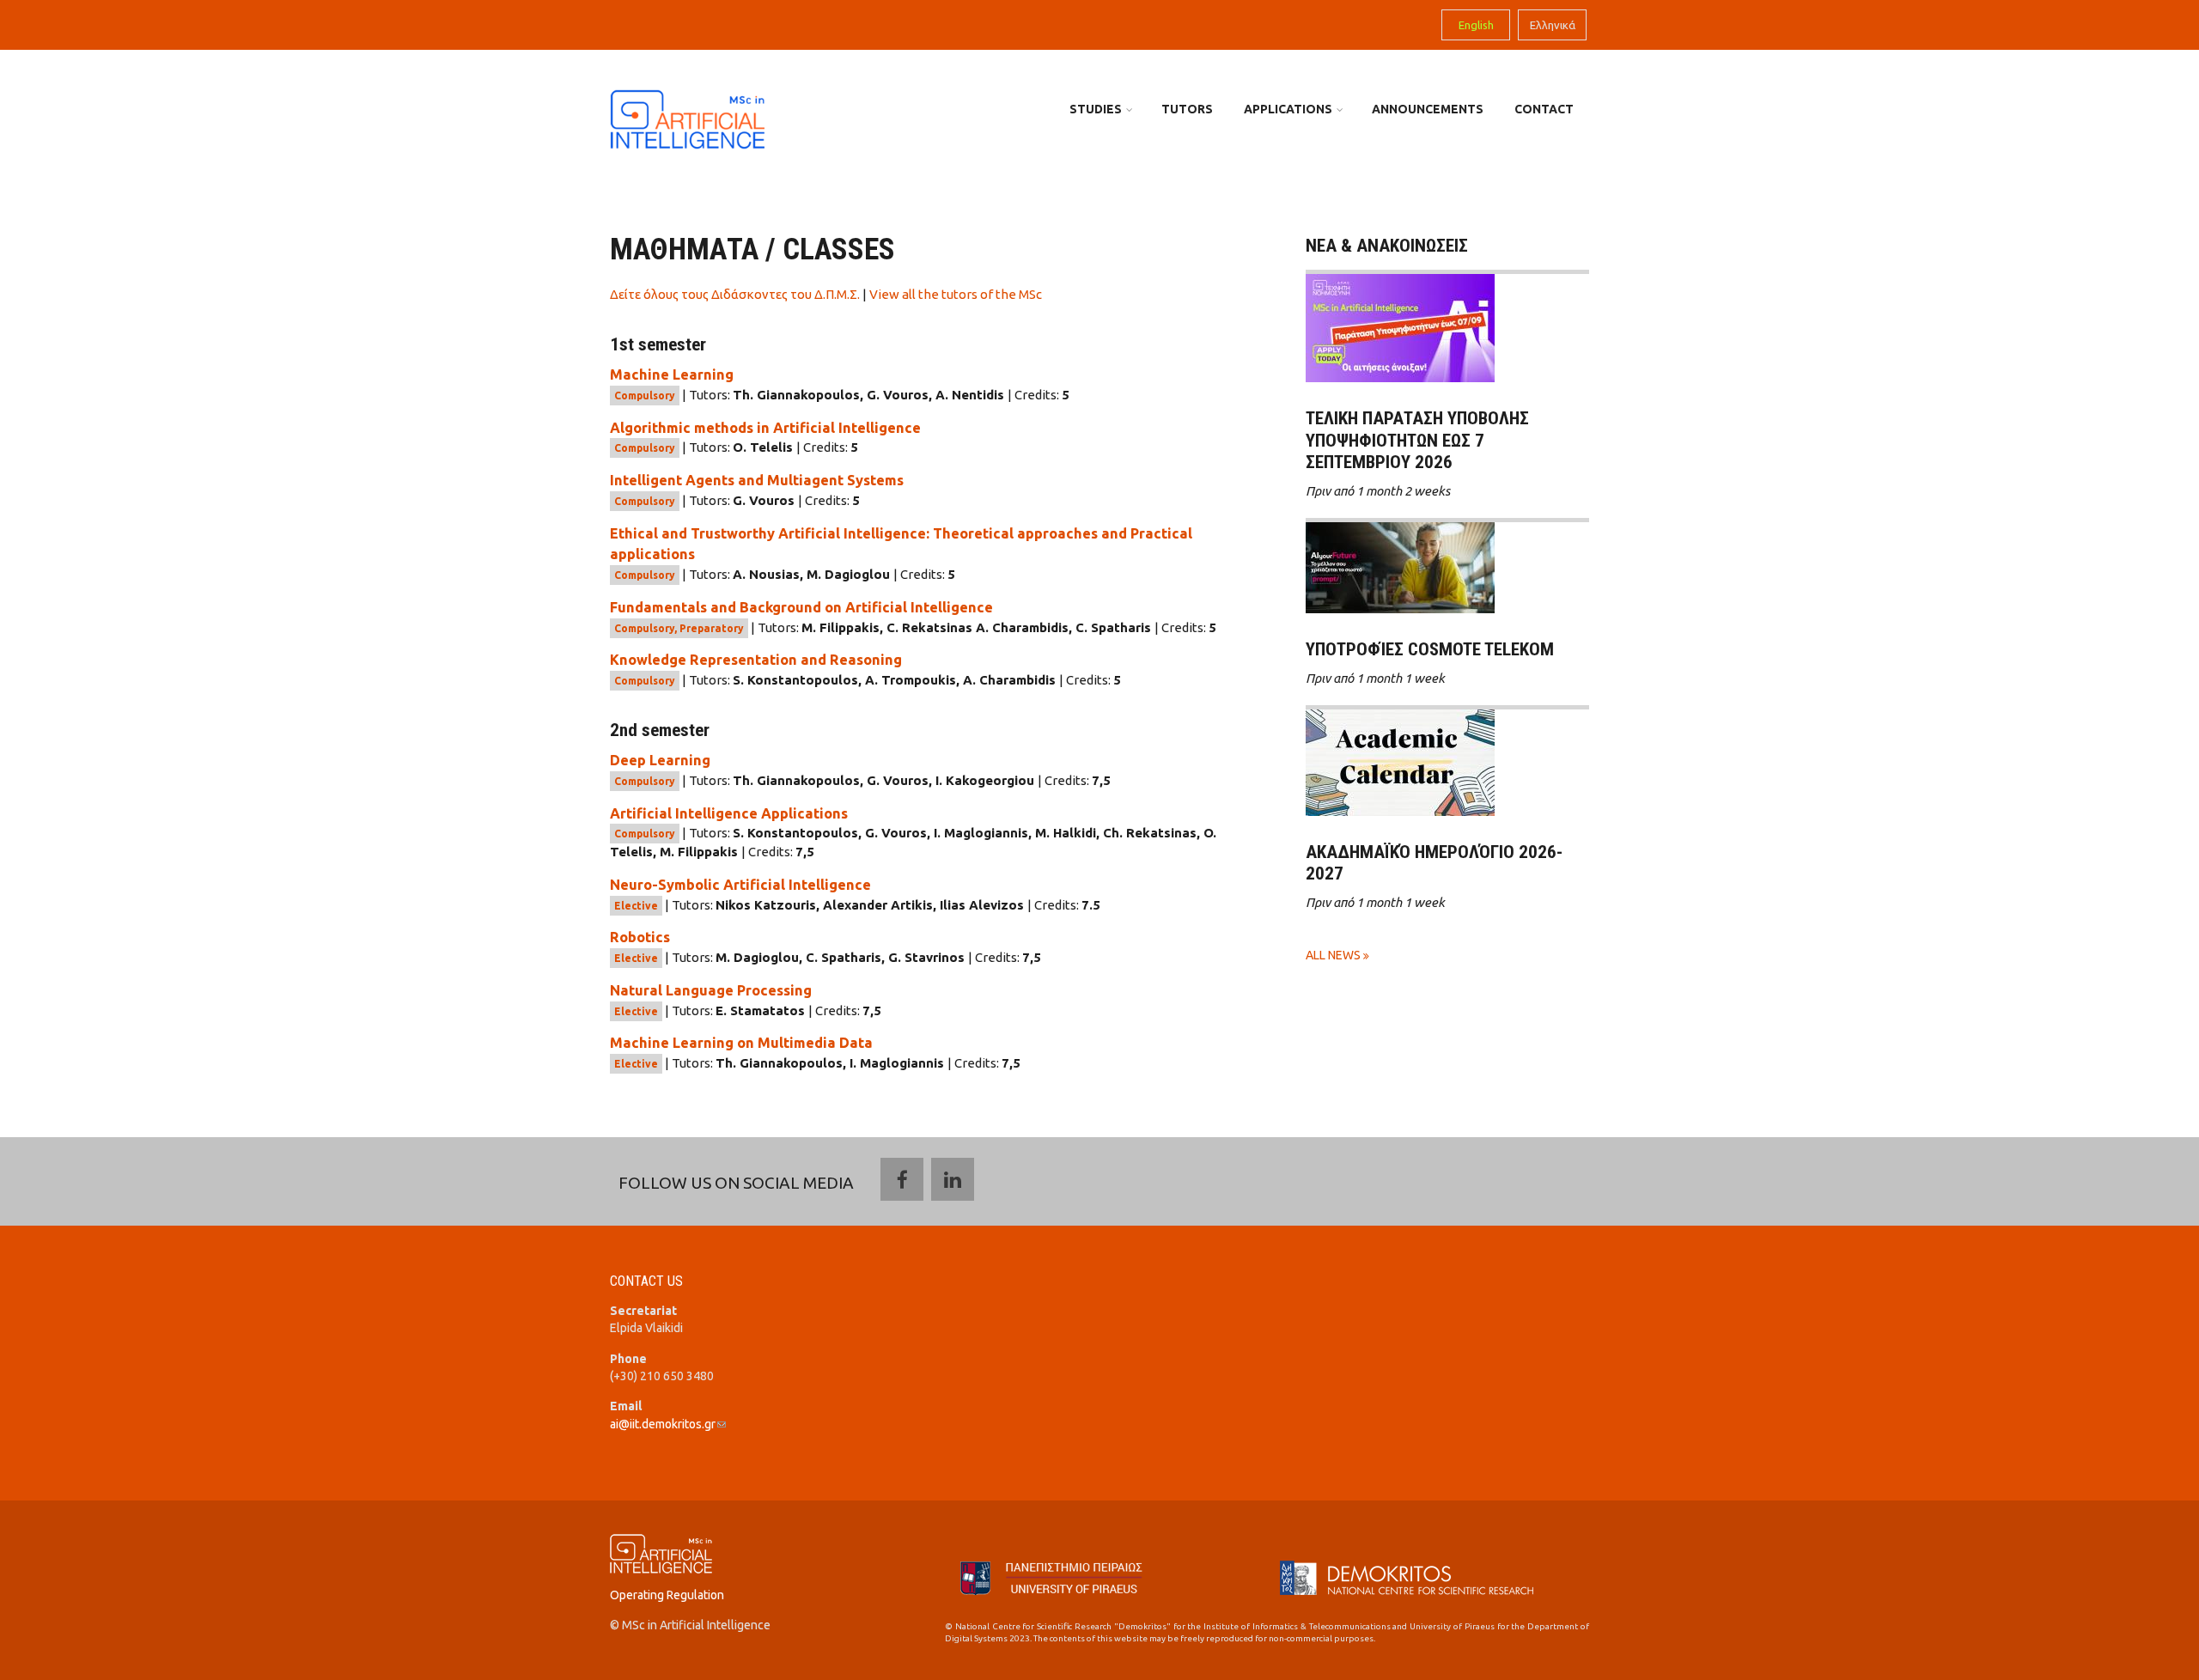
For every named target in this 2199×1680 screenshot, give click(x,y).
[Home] (687, 118)
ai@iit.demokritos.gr (668, 1424)
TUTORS (1187, 109)
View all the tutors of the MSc (956, 294)
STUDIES (1096, 109)
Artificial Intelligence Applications (729, 813)
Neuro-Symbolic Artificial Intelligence (740, 885)
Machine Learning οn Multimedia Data (741, 1043)
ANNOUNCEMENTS (1428, 109)
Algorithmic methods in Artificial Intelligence (765, 428)
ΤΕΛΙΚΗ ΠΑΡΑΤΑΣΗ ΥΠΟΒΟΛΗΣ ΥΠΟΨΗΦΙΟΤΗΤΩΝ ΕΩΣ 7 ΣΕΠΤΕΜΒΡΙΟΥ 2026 (1417, 440)
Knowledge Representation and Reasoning (756, 660)
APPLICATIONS (1288, 109)
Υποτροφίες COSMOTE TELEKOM (1430, 649)
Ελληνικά (1553, 25)
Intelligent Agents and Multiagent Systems (757, 480)
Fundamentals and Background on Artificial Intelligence (801, 607)
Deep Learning (660, 760)
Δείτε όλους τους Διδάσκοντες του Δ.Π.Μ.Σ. (735, 294)
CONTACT (1544, 109)
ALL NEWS (1334, 955)
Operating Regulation (667, 1595)
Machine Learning (672, 374)
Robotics (640, 937)
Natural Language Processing (711, 990)
